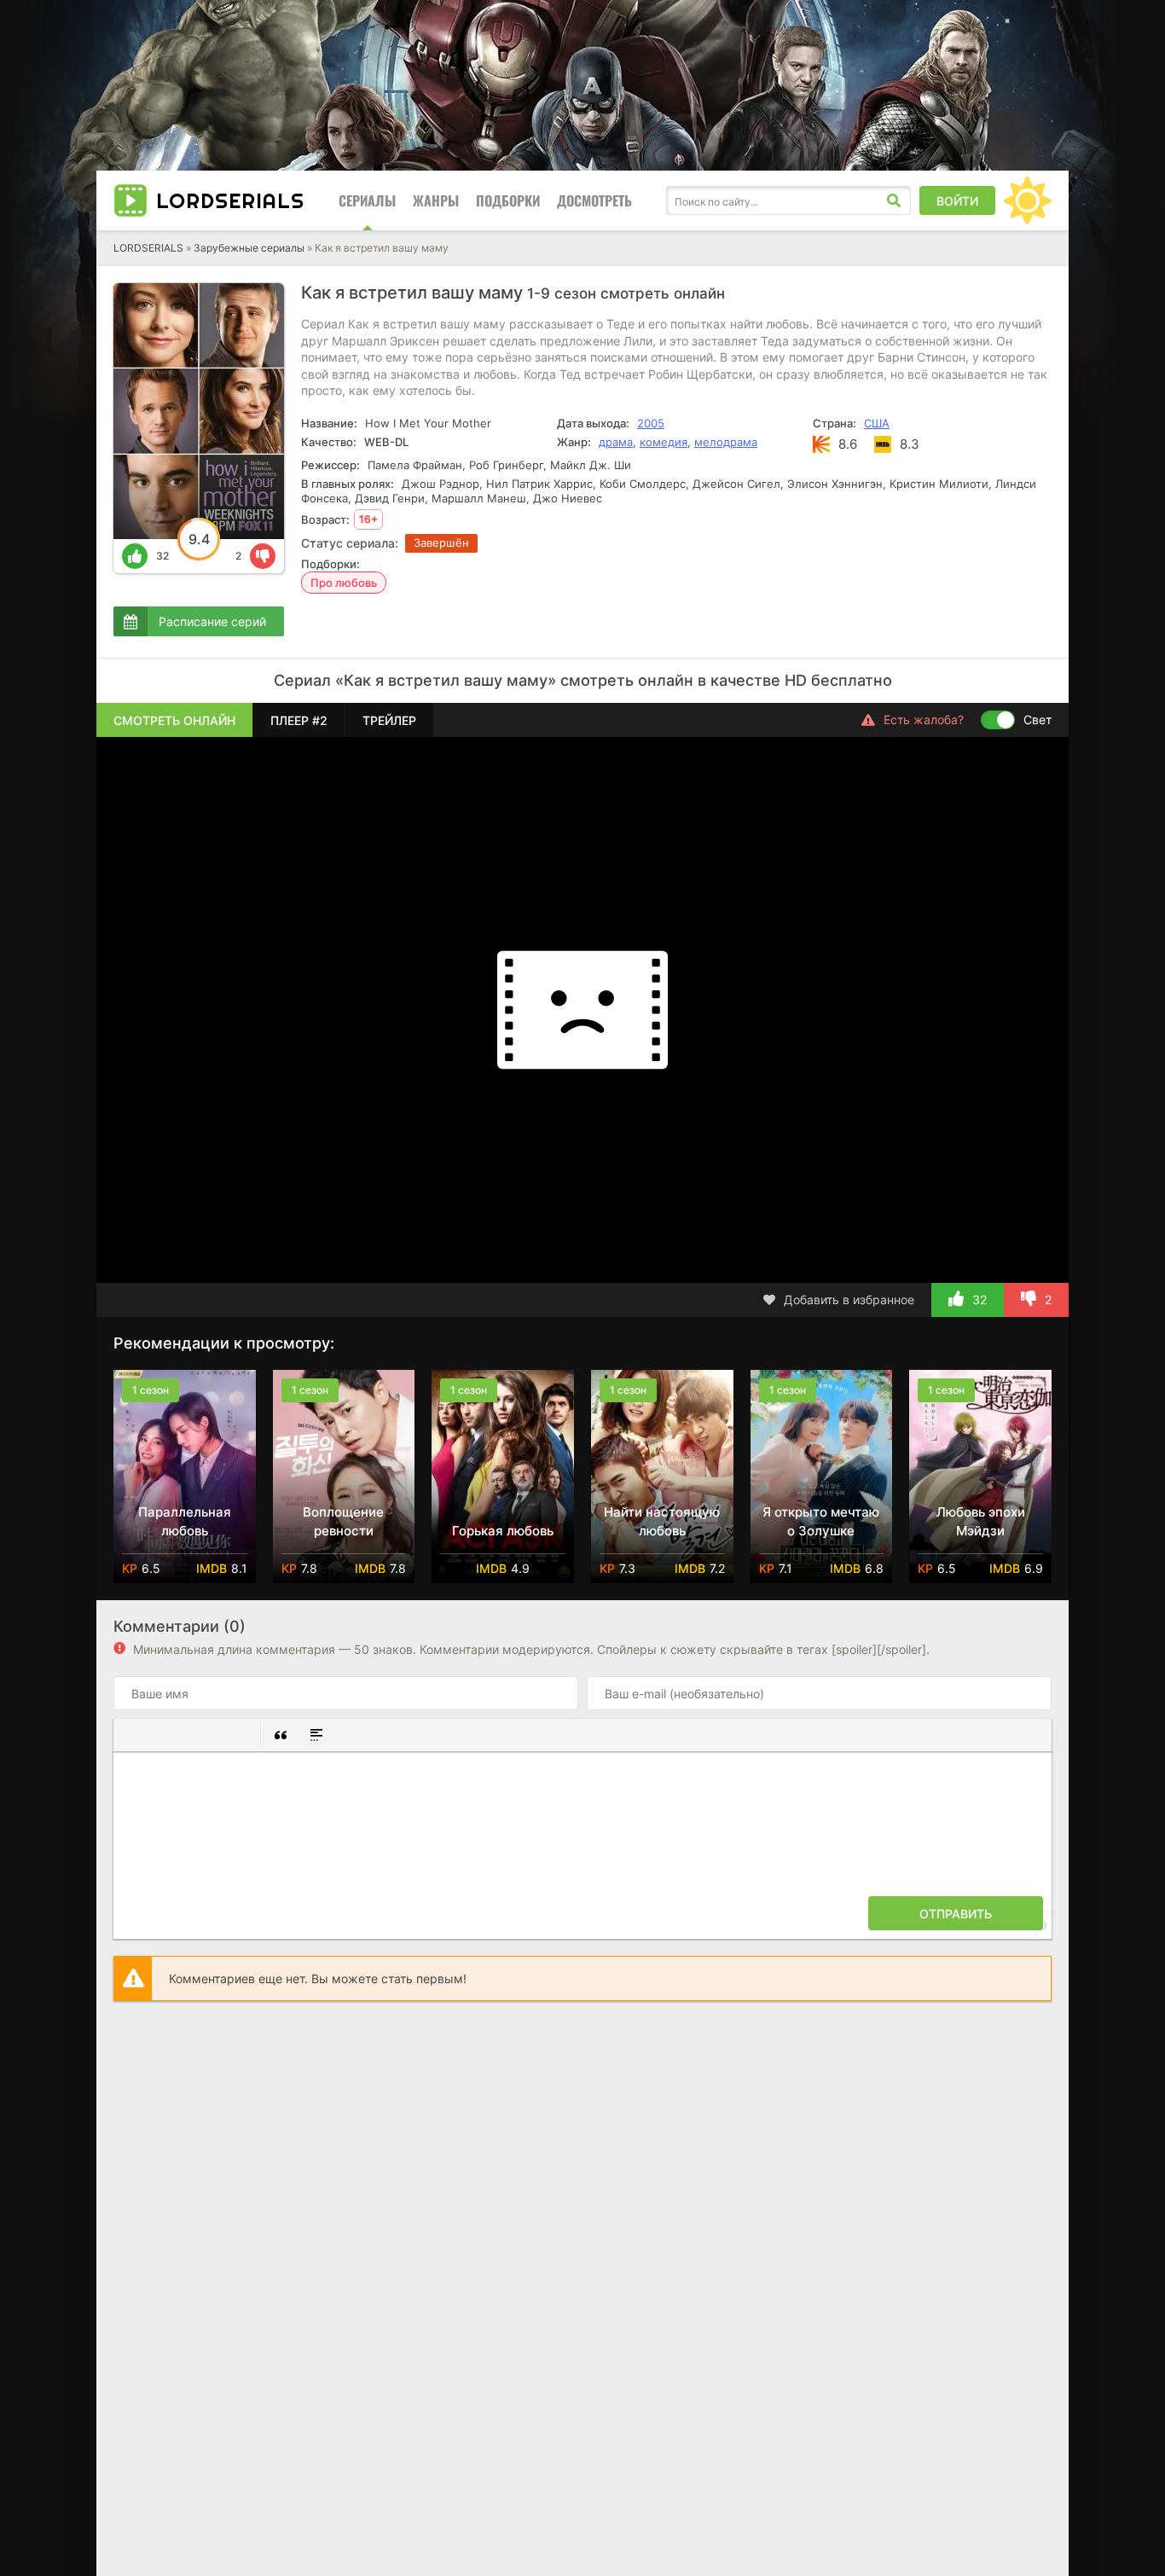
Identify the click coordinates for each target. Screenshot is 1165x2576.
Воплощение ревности (343, 1521)
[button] (133, 1735)
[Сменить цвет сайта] (1028, 200)
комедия (664, 442)
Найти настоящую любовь (662, 1521)
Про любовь (344, 583)
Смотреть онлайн (174, 720)
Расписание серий (212, 621)
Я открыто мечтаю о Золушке (821, 1521)
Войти (957, 201)
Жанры (436, 200)
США (877, 423)
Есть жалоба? (924, 719)
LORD (230, 200)
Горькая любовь (503, 1531)
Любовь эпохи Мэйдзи (981, 1521)
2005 (651, 423)
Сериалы (367, 200)
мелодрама (726, 442)
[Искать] (894, 200)
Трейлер (389, 720)
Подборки (508, 200)
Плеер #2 (299, 720)
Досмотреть (594, 200)
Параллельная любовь (185, 1521)
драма (616, 442)
